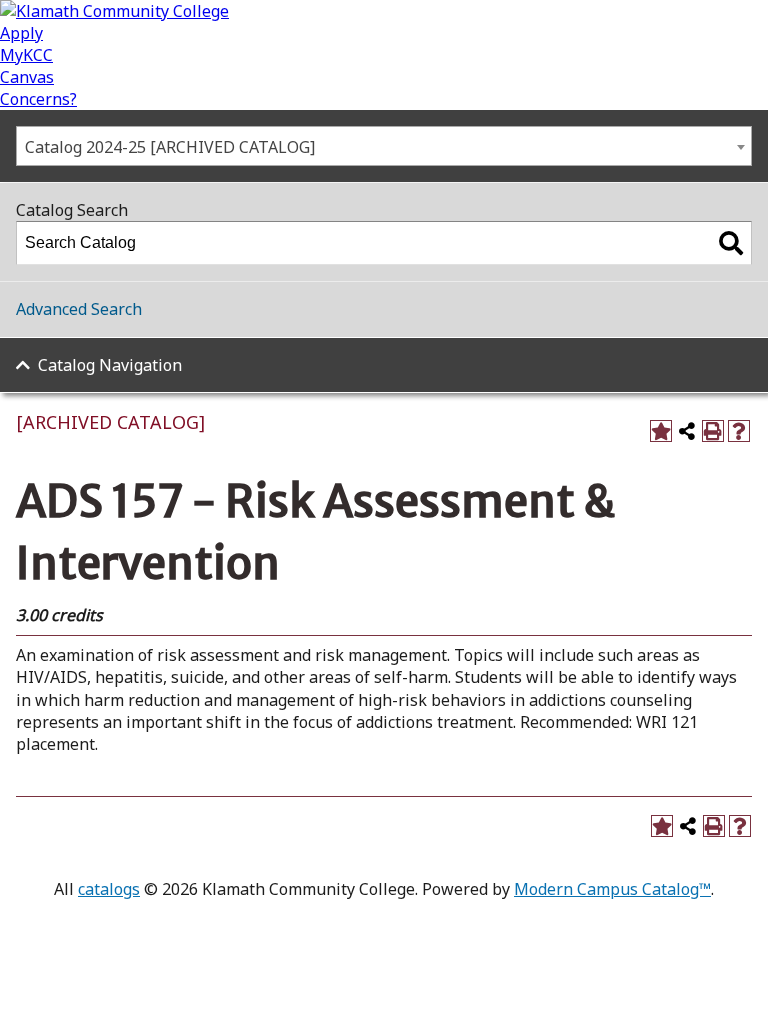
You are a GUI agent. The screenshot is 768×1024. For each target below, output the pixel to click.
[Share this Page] (687, 431)
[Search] (731, 243)
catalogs (109, 889)
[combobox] (384, 146)
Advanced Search (79, 309)
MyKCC (26, 55)
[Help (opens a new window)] (739, 431)
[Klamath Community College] (114, 11)
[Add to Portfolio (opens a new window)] (661, 431)
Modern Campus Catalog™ (612, 889)
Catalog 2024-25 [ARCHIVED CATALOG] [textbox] (170, 147)
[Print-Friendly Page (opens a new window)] (713, 431)
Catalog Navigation (110, 365)
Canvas (27, 77)
